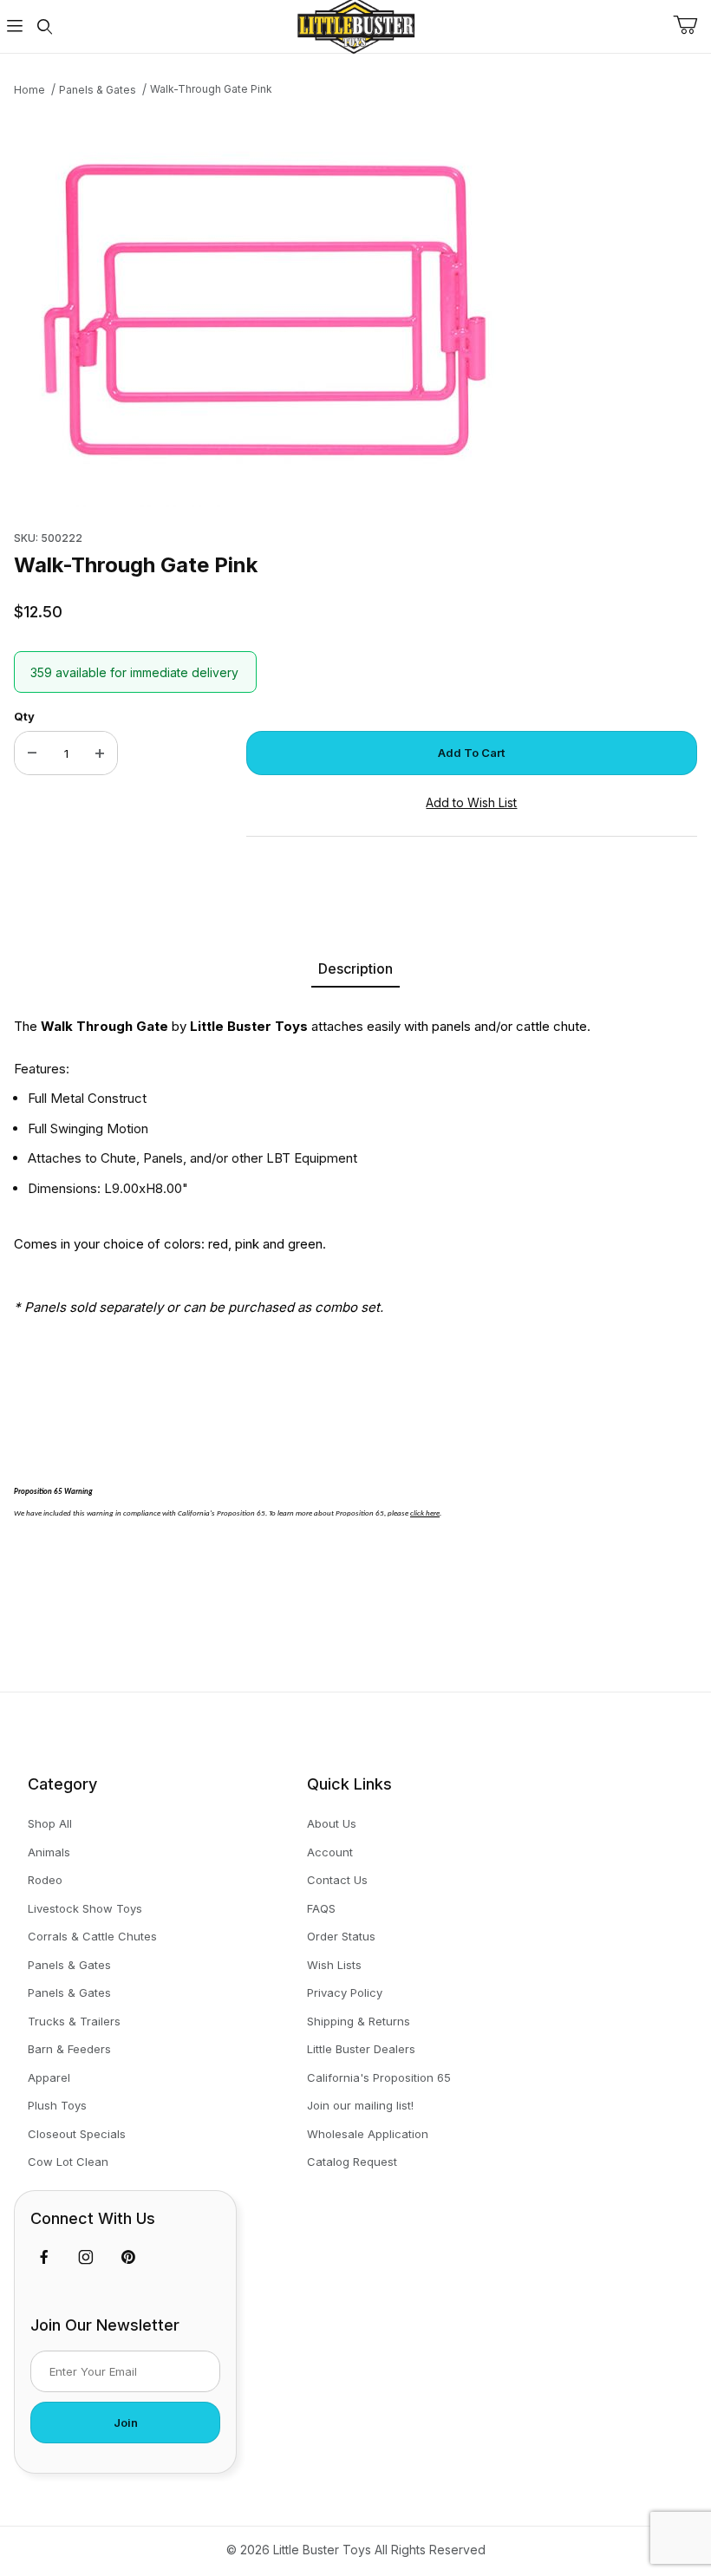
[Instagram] (86, 2257)
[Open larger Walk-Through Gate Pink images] (355, 309)
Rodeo (45, 1880)
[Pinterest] (128, 2257)
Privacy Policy (345, 1992)
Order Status (341, 1936)
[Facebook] (44, 2257)
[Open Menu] (15, 26)
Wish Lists (334, 1965)
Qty (24, 716)
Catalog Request (352, 2162)
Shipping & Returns (359, 2021)
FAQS (321, 1908)
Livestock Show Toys (85, 1908)
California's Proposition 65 (379, 2077)
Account (330, 1852)
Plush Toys (57, 2105)
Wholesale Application (368, 2134)
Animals (49, 1852)
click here (425, 1513)
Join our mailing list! (360, 2105)
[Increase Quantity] (100, 753)
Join (126, 2423)
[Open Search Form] (44, 26)
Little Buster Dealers (361, 2049)
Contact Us (337, 1880)
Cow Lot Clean (68, 2162)
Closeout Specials (77, 2134)
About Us (332, 1823)
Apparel (49, 2077)
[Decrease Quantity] (32, 753)
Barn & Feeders (69, 2049)
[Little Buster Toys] (355, 25)
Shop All (50, 1823)
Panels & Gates (69, 1965)
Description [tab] (355, 968)
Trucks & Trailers (74, 2021)
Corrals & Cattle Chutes (92, 1936)
